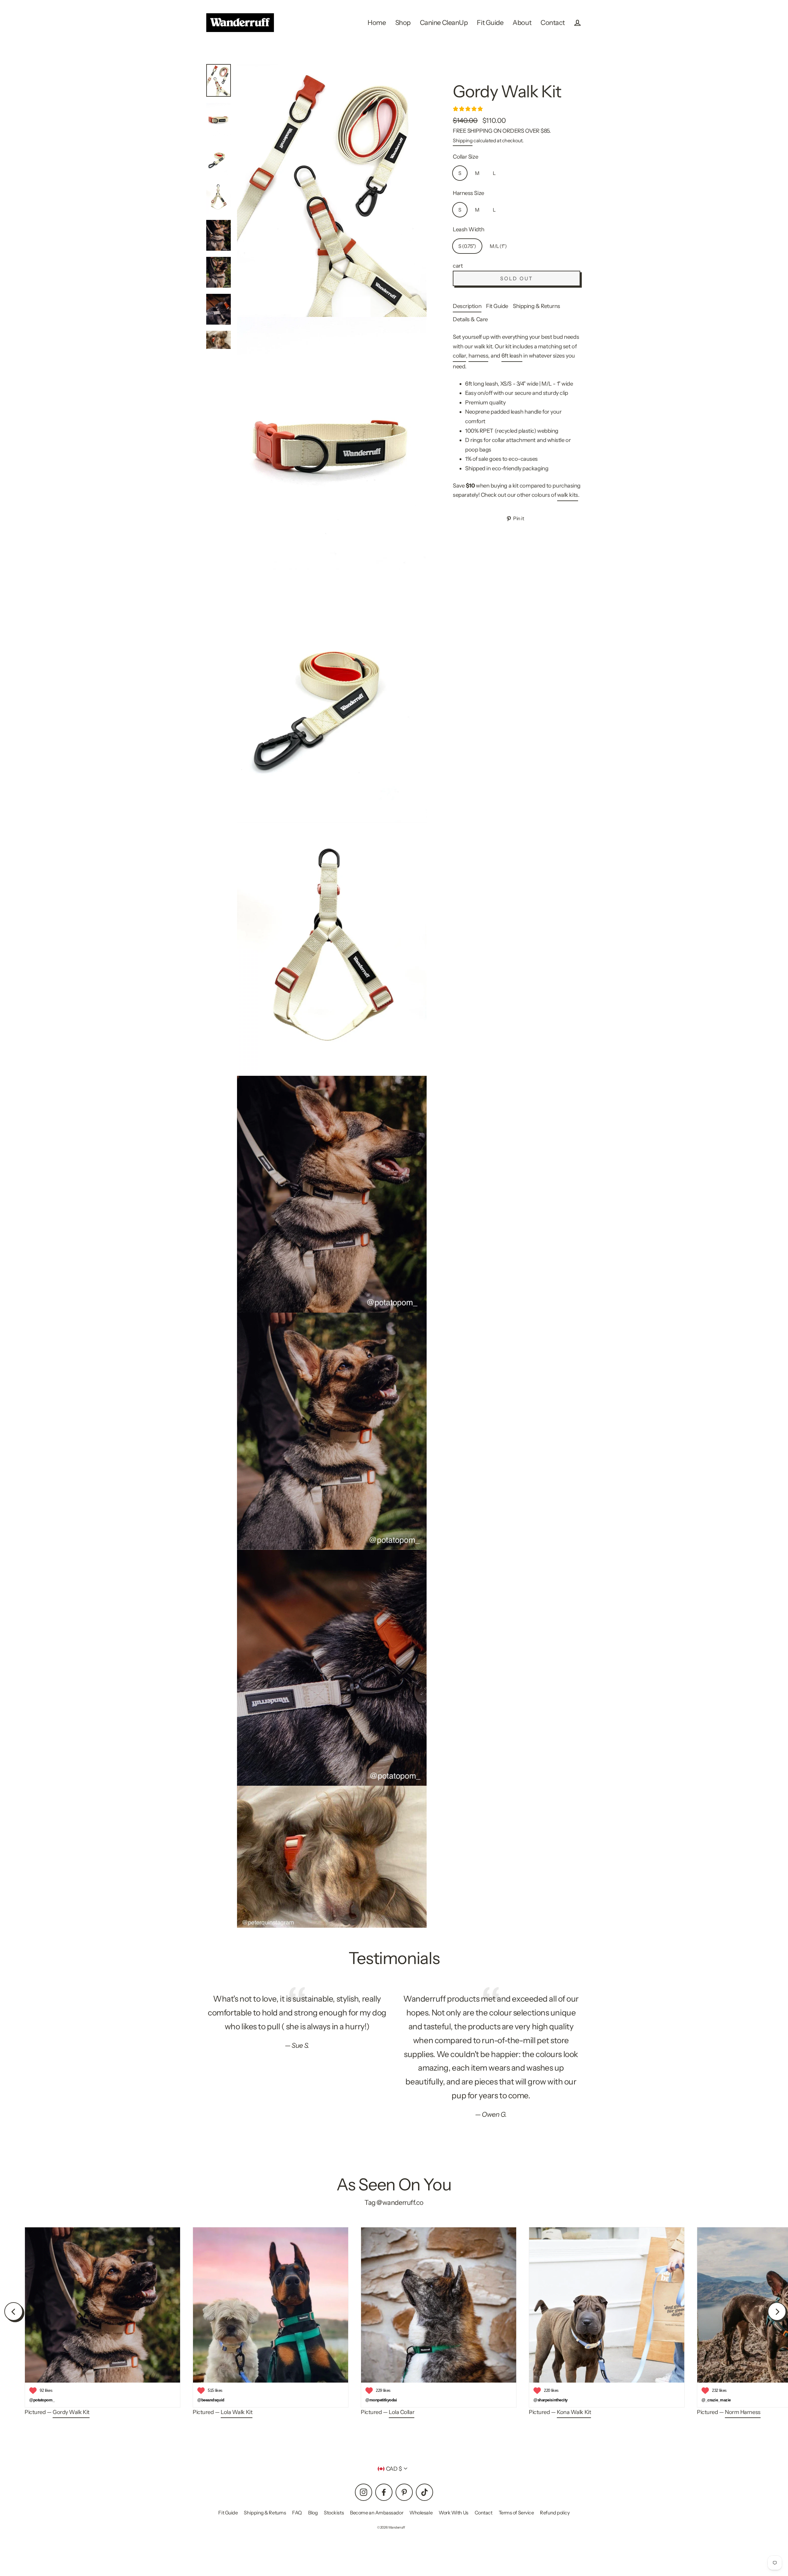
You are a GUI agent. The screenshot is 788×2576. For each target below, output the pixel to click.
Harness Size (468, 193)
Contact (553, 22)
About (522, 22)
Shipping (463, 140)
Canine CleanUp (444, 22)
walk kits (568, 495)
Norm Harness (743, 2412)
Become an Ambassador (377, 2513)
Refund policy (555, 2513)
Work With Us (454, 2513)
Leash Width (468, 229)
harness (478, 356)
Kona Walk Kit (574, 2412)
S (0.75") (467, 246)
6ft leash (512, 356)
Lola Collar (402, 2412)
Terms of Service (516, 2513)
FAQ (297, 2513)
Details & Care (470, 319)
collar (459, 356)
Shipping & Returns (537, 306)
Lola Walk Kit (237, 2412)
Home (377, 22)
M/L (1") (498, 246)
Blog (313, 2513)
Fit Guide (490, 22)
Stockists (334, 2513)
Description (467, 306)
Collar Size (465, 157)
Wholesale (421, 2513)
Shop (403, 22)
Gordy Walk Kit (71, 2412)
